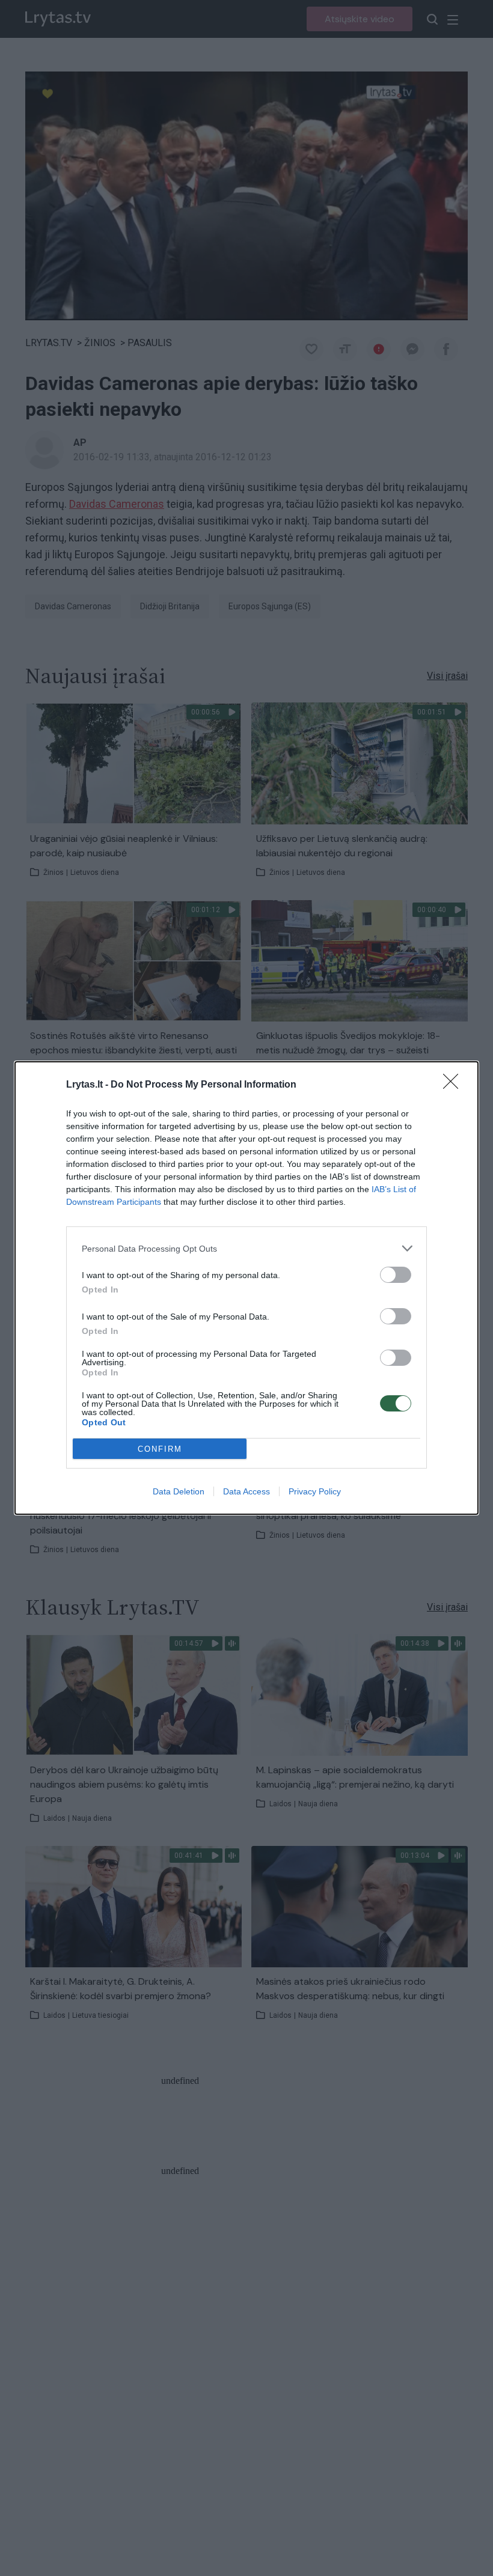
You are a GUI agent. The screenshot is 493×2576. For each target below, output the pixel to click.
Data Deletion (179, 1491)
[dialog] (246, 1288)
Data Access (246, 1491)
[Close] (455, 1085)
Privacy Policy (315, 1491)
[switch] (396, 1275)
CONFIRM (160, 1449)
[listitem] (246, 1248)
